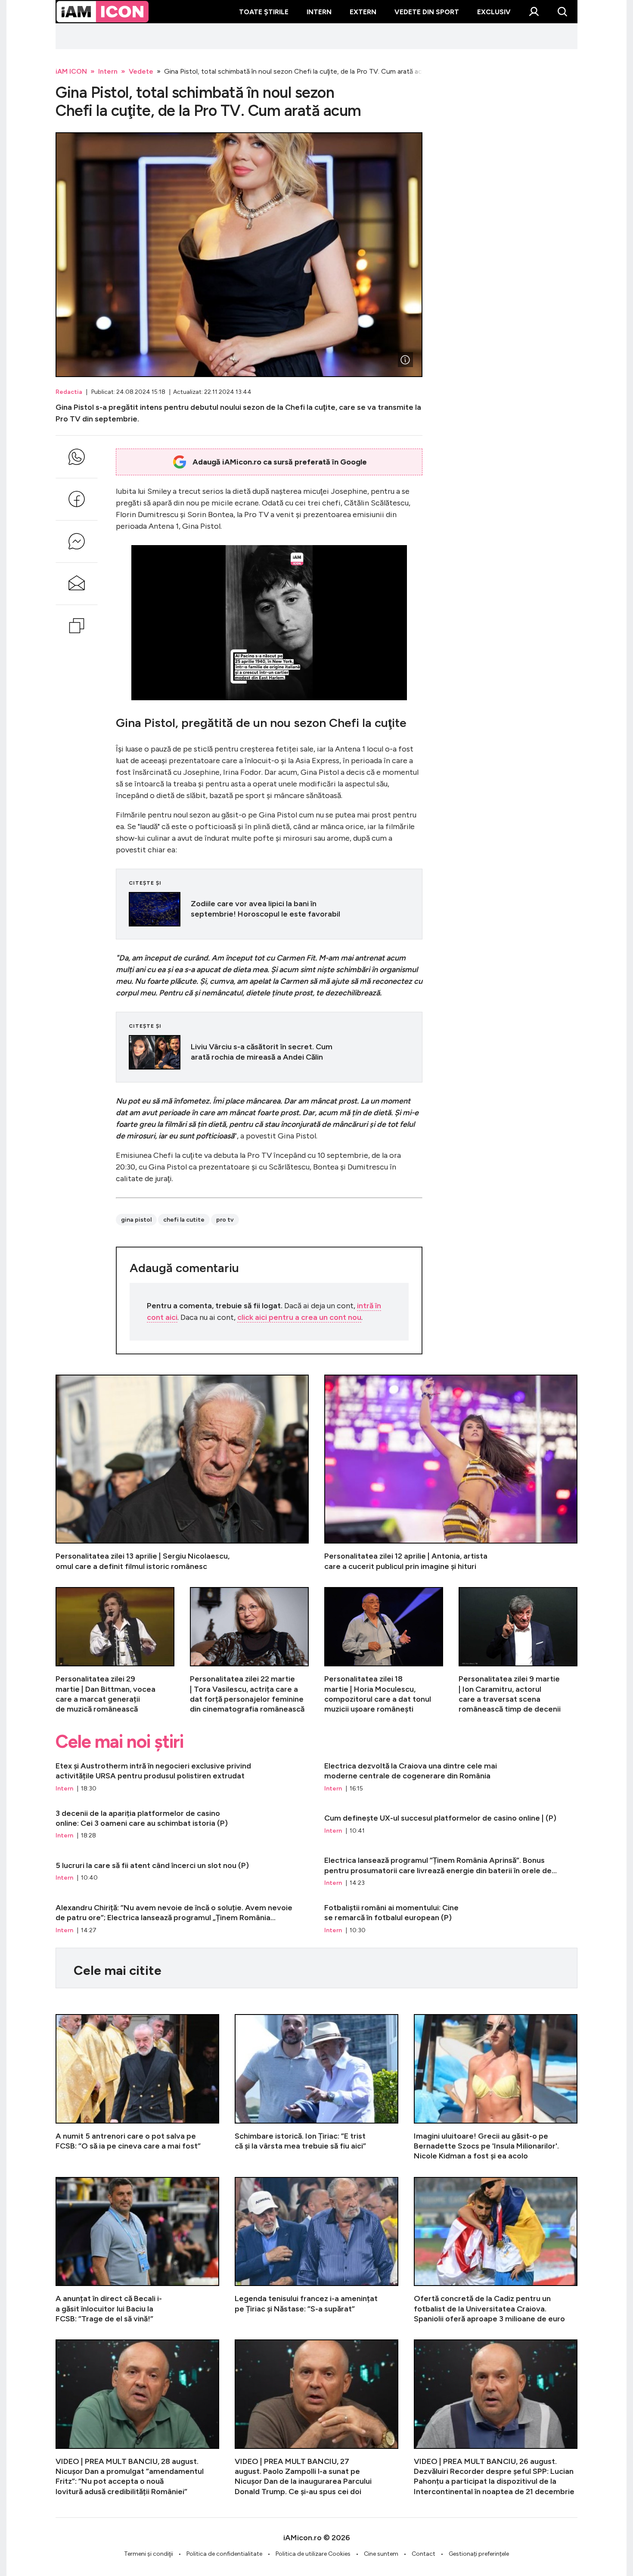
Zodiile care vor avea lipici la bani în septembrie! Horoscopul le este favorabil (269, 909)
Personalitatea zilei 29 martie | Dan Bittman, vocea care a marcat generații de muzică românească (115, 1651)
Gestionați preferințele (479, 2554)
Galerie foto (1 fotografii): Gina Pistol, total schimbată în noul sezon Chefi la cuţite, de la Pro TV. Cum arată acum (239, 255)
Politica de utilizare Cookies (313, 2554)
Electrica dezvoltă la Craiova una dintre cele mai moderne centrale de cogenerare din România (451, 1777)
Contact (424, 2554)
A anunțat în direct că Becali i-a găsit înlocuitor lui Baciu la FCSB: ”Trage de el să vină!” (137, 2250)
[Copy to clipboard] (77, 626)
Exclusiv (494, 12)
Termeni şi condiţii (149, 2554)
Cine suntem (381, 2554)
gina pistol (136, 1220)
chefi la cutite (184, 1220)
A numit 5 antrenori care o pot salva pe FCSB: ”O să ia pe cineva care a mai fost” (137, 2088)
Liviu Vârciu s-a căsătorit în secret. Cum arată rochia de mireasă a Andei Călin (269, 1052)
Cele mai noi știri (119, 1742)
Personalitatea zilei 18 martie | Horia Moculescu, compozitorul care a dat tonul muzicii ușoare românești (384, 1651)
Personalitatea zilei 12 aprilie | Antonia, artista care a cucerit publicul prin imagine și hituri (451, 1473)
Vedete (141, 71)
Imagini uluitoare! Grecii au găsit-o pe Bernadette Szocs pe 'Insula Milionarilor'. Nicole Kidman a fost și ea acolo (496, 2088)
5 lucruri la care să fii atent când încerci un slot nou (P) (182, 1871)
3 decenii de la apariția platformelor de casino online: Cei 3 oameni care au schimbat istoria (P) (182, 1824)
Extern (363, 12)
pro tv (225, 1220)
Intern (319, 12)
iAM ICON (71, 71)
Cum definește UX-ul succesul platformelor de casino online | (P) (451, 1824)
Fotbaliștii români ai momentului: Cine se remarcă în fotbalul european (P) (451, 1919)
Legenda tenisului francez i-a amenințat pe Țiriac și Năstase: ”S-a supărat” (316, 2250)
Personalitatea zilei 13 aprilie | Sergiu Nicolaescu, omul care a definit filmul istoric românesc (182, 1473)
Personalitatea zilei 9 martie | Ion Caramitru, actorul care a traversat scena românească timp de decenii (518, 1651)
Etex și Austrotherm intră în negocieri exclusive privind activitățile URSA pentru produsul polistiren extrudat (182, 1777)
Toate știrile (264, 12)
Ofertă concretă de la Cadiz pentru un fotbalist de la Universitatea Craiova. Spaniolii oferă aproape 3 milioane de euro (496, 2250)
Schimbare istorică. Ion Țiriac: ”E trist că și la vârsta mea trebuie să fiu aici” (316, 2088)
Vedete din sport (427, 12)
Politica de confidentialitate (224, 2554)
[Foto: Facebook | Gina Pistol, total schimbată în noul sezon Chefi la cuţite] (405, 360)
